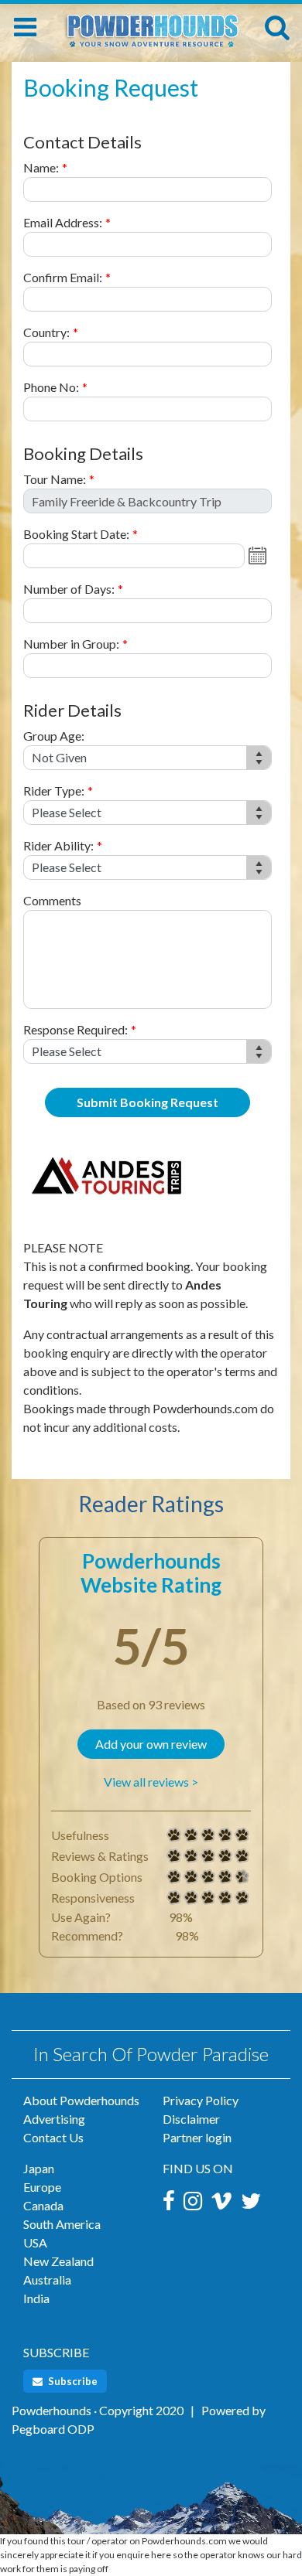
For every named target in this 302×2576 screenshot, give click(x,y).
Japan (39, 2168)
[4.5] (174, 1877)
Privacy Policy (201, 2100)
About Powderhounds (81, 2100)
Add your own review (151, 1744)
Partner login (197, 2137)
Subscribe (72, 2381)
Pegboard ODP (53, 2429)
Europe (42, 2187)
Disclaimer (191, 2119)
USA (35, 2242)
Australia (47, 2280)
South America (62, 2224)
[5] (174, 1835)
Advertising (54, 2119)
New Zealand (58, 2261)
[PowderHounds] (151, 24)
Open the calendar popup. (259, 556)
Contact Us (53, 2137)
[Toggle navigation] (25, 27)
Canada (43, 2205)
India (36, 2298)
